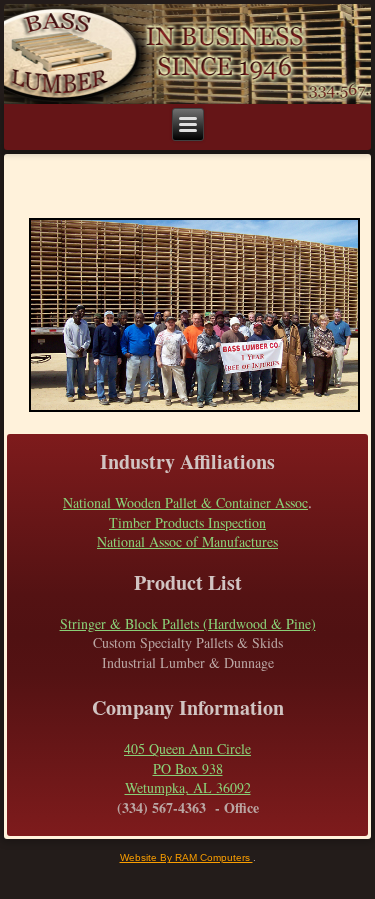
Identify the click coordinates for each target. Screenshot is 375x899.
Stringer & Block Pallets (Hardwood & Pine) (188, 623)
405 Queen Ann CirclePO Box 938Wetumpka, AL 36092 (187, 768)
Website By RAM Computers (186, 857)
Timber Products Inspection (187, 522)
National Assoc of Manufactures (187, 541)
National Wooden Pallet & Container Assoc (185, 502)
